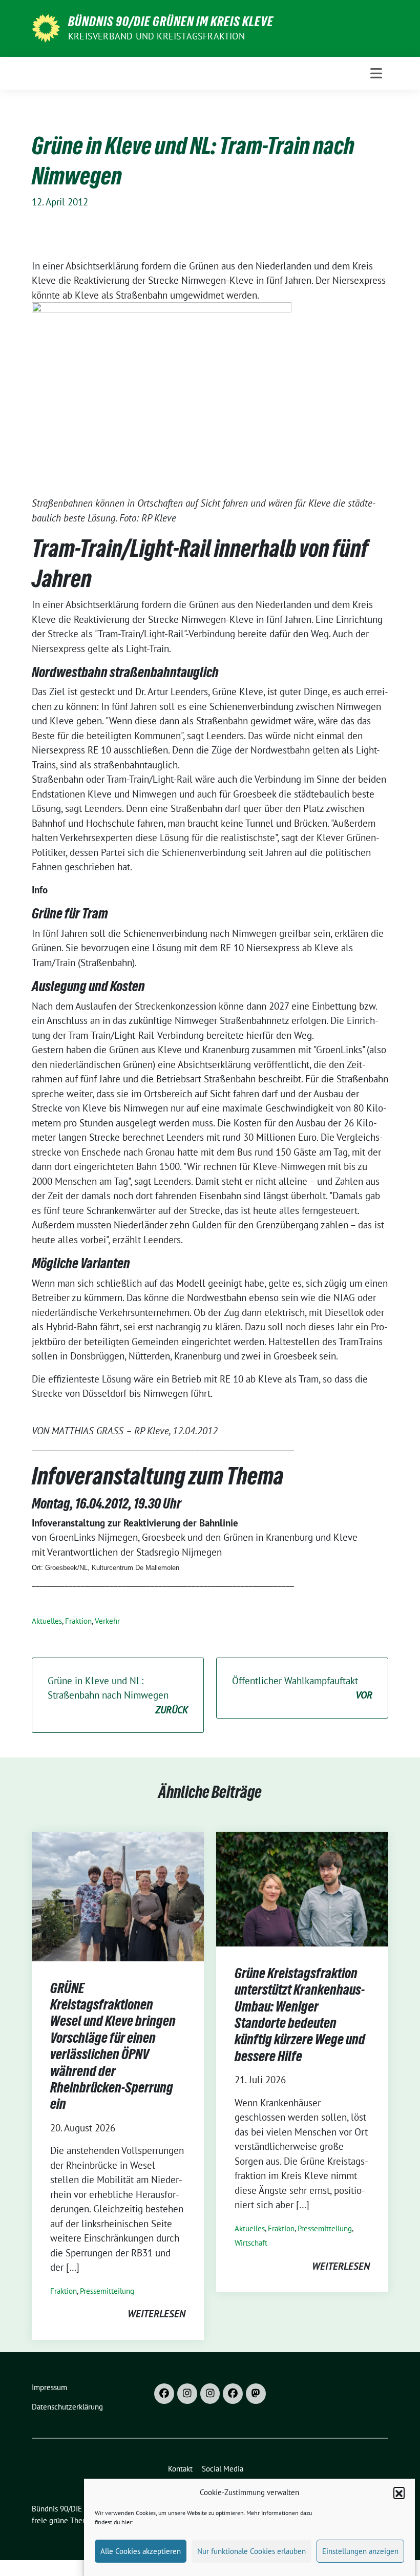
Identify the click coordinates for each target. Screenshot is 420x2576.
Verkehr (107, 1621)
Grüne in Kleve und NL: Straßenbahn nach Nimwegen (118, 1695)
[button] (399, 2493)
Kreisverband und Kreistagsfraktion (156, 36)
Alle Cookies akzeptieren (141, 2551)
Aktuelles (47, 1621)
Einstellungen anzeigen (360, 2551)
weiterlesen (156, 2314)
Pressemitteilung (107, 2291)
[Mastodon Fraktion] (256, 2394)
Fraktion (78, 1621)
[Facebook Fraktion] (233, 2394)
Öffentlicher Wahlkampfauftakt (302, 1688)
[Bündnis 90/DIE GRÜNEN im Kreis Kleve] (46, 27)
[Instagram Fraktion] (210, 2394)
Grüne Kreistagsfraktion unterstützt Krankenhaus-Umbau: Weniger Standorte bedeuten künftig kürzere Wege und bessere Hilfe (300, 2015)
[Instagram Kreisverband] (187, 2394)
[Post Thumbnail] (118, 1895)
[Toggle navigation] (376, 73)
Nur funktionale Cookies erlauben (251, 2551)
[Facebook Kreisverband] (164, 2394)
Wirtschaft (251, 2243)
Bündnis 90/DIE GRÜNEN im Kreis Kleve (171, 22)
